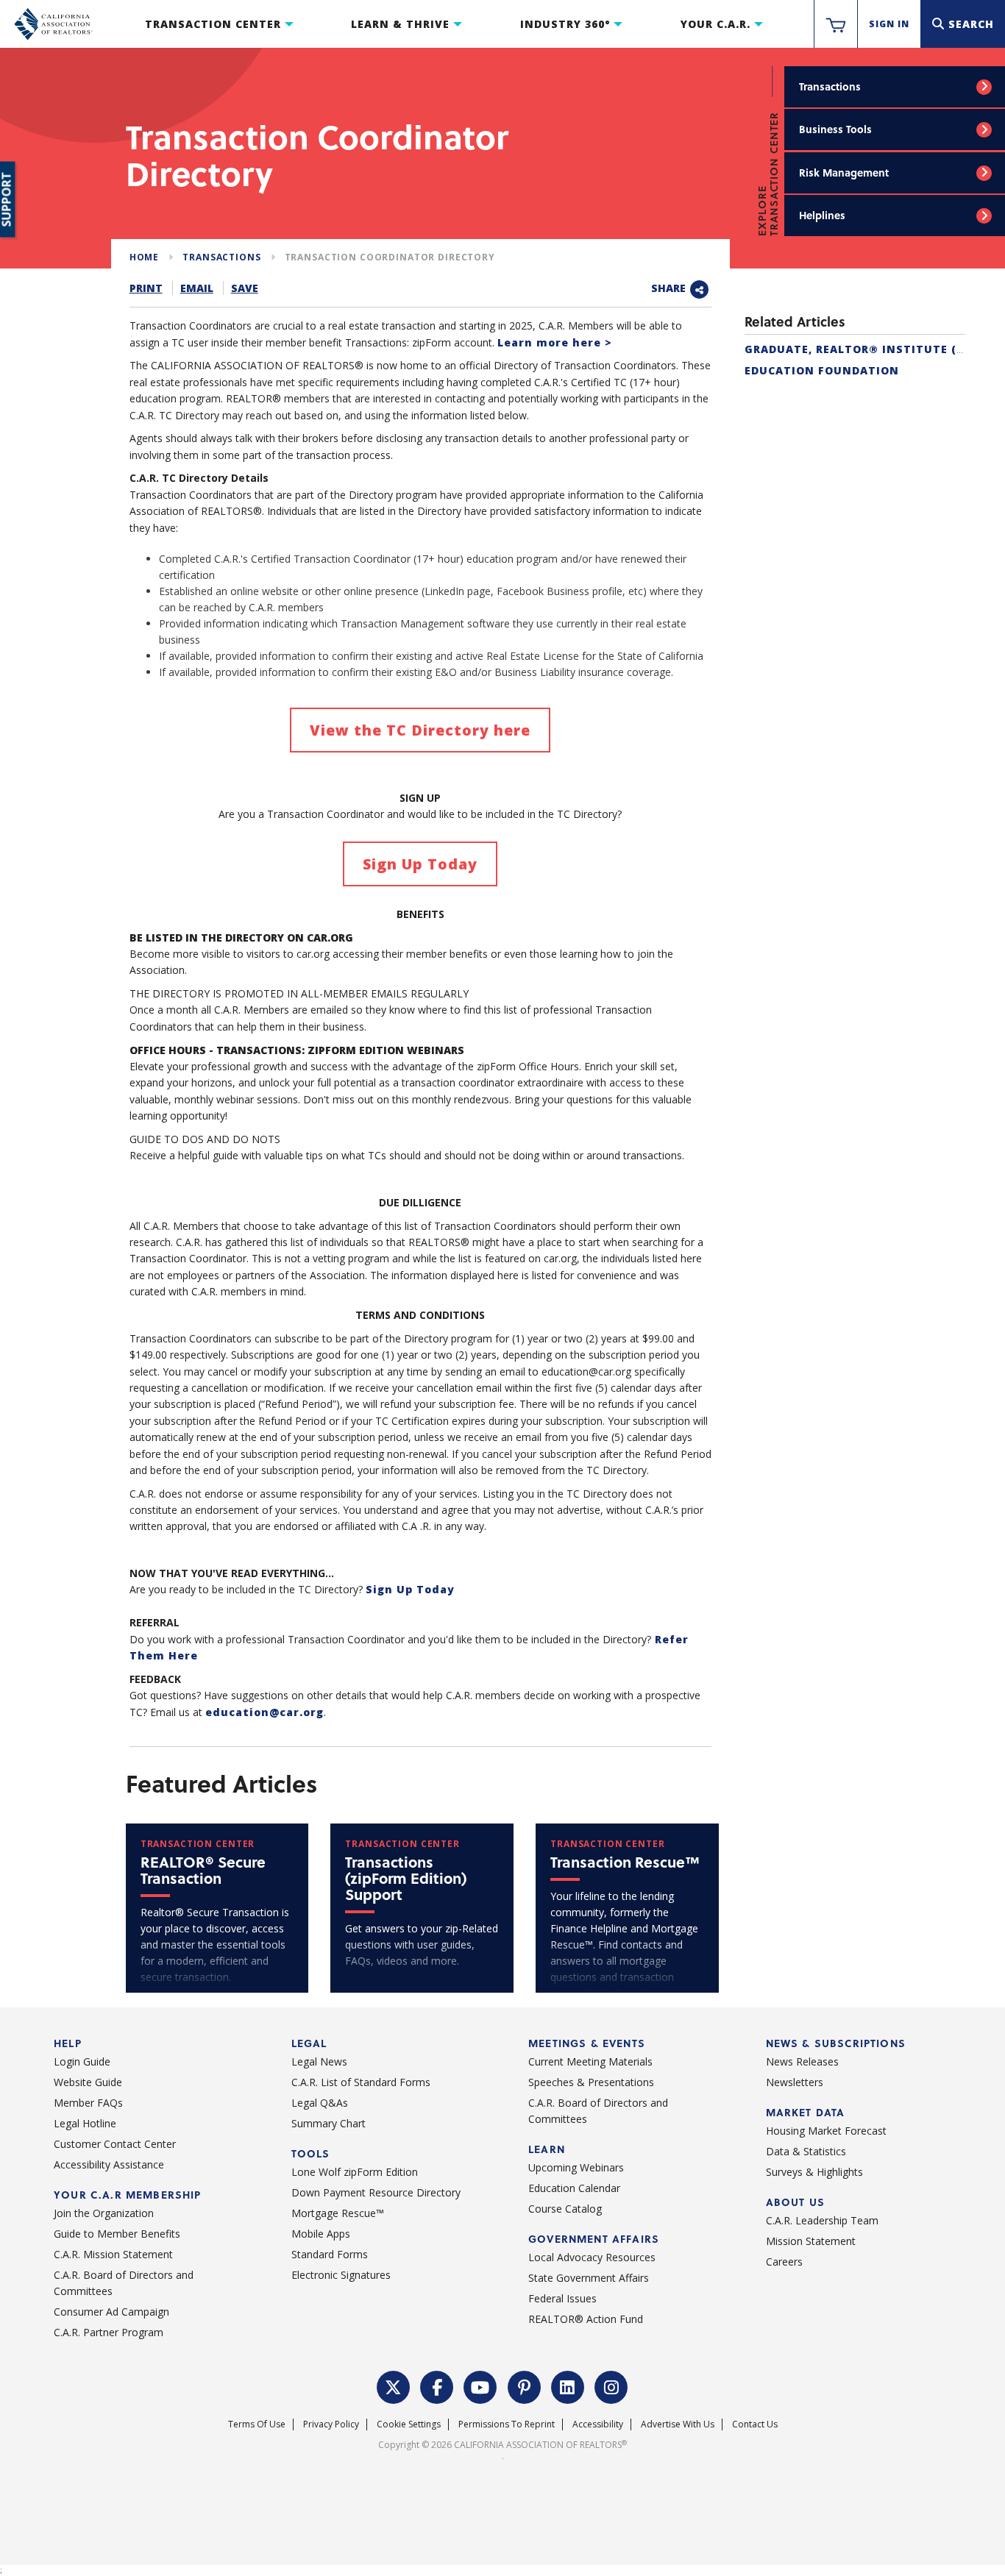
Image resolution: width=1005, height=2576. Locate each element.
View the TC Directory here (420, 730)
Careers (784, 2262)
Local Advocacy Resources (592, 2257)
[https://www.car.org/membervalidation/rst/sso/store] (836, 24)
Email (197, 288)
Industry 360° (565, 24)
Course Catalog (565, 2209)
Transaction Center (213, 24)
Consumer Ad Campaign (111, 2312)
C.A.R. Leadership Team (822, 2220)
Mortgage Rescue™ (338, 2213)
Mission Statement (811, 2241)
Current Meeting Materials (590, 2061)
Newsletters (795, 2082)
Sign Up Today (420, 864)
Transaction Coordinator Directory (390, 257)
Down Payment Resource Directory (376, 2192)
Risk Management (844, 172)
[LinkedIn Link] (568, 2386)
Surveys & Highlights (814, 2172)
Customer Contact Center (115, 2144)
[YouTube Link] (480, 2386)
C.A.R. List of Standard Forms (361, 2082)
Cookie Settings (409, 2424)
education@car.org (264, 1712)
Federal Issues (562, 2298)
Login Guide (82, 2061)
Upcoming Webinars (576, 2167)
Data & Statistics (806, 2151)
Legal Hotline (85, 2123)
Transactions (830, 86)
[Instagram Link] (611, 2386)
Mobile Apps (321, 2234)
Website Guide (88, 2082)
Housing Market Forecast (826, 2131)
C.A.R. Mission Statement (113, 2254)
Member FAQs (88, 2103)
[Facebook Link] (437, 2386)
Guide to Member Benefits (117, 2234)
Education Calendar (574, 2188)
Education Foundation (822, 370)
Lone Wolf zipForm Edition (355, 2172)
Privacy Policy (331, 2424)
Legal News (319, 2061)
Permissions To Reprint (507, 2424)
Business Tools (835, 129)
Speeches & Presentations (591, 2082)
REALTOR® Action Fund (586, 2319)
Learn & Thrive (400, 24)
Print (146, 288)
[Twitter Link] (394, 2386)
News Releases (802, 2061)
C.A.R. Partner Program (109, 2332)
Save (245, 288)
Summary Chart (329, 2123)
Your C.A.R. (715, 24)
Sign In (889, 24)
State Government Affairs (589, 2278)
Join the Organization (104, 2213)
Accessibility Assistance (109, 2164)
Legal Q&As (320, 2103)
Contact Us (755, 2424)
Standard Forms (330, 2254)
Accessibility (598, 2424)
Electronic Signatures (341, 2275)
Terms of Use (257, 2424)
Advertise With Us (678, 2424)
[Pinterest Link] (525, 2386)
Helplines (822, 215)
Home (144, 257)
